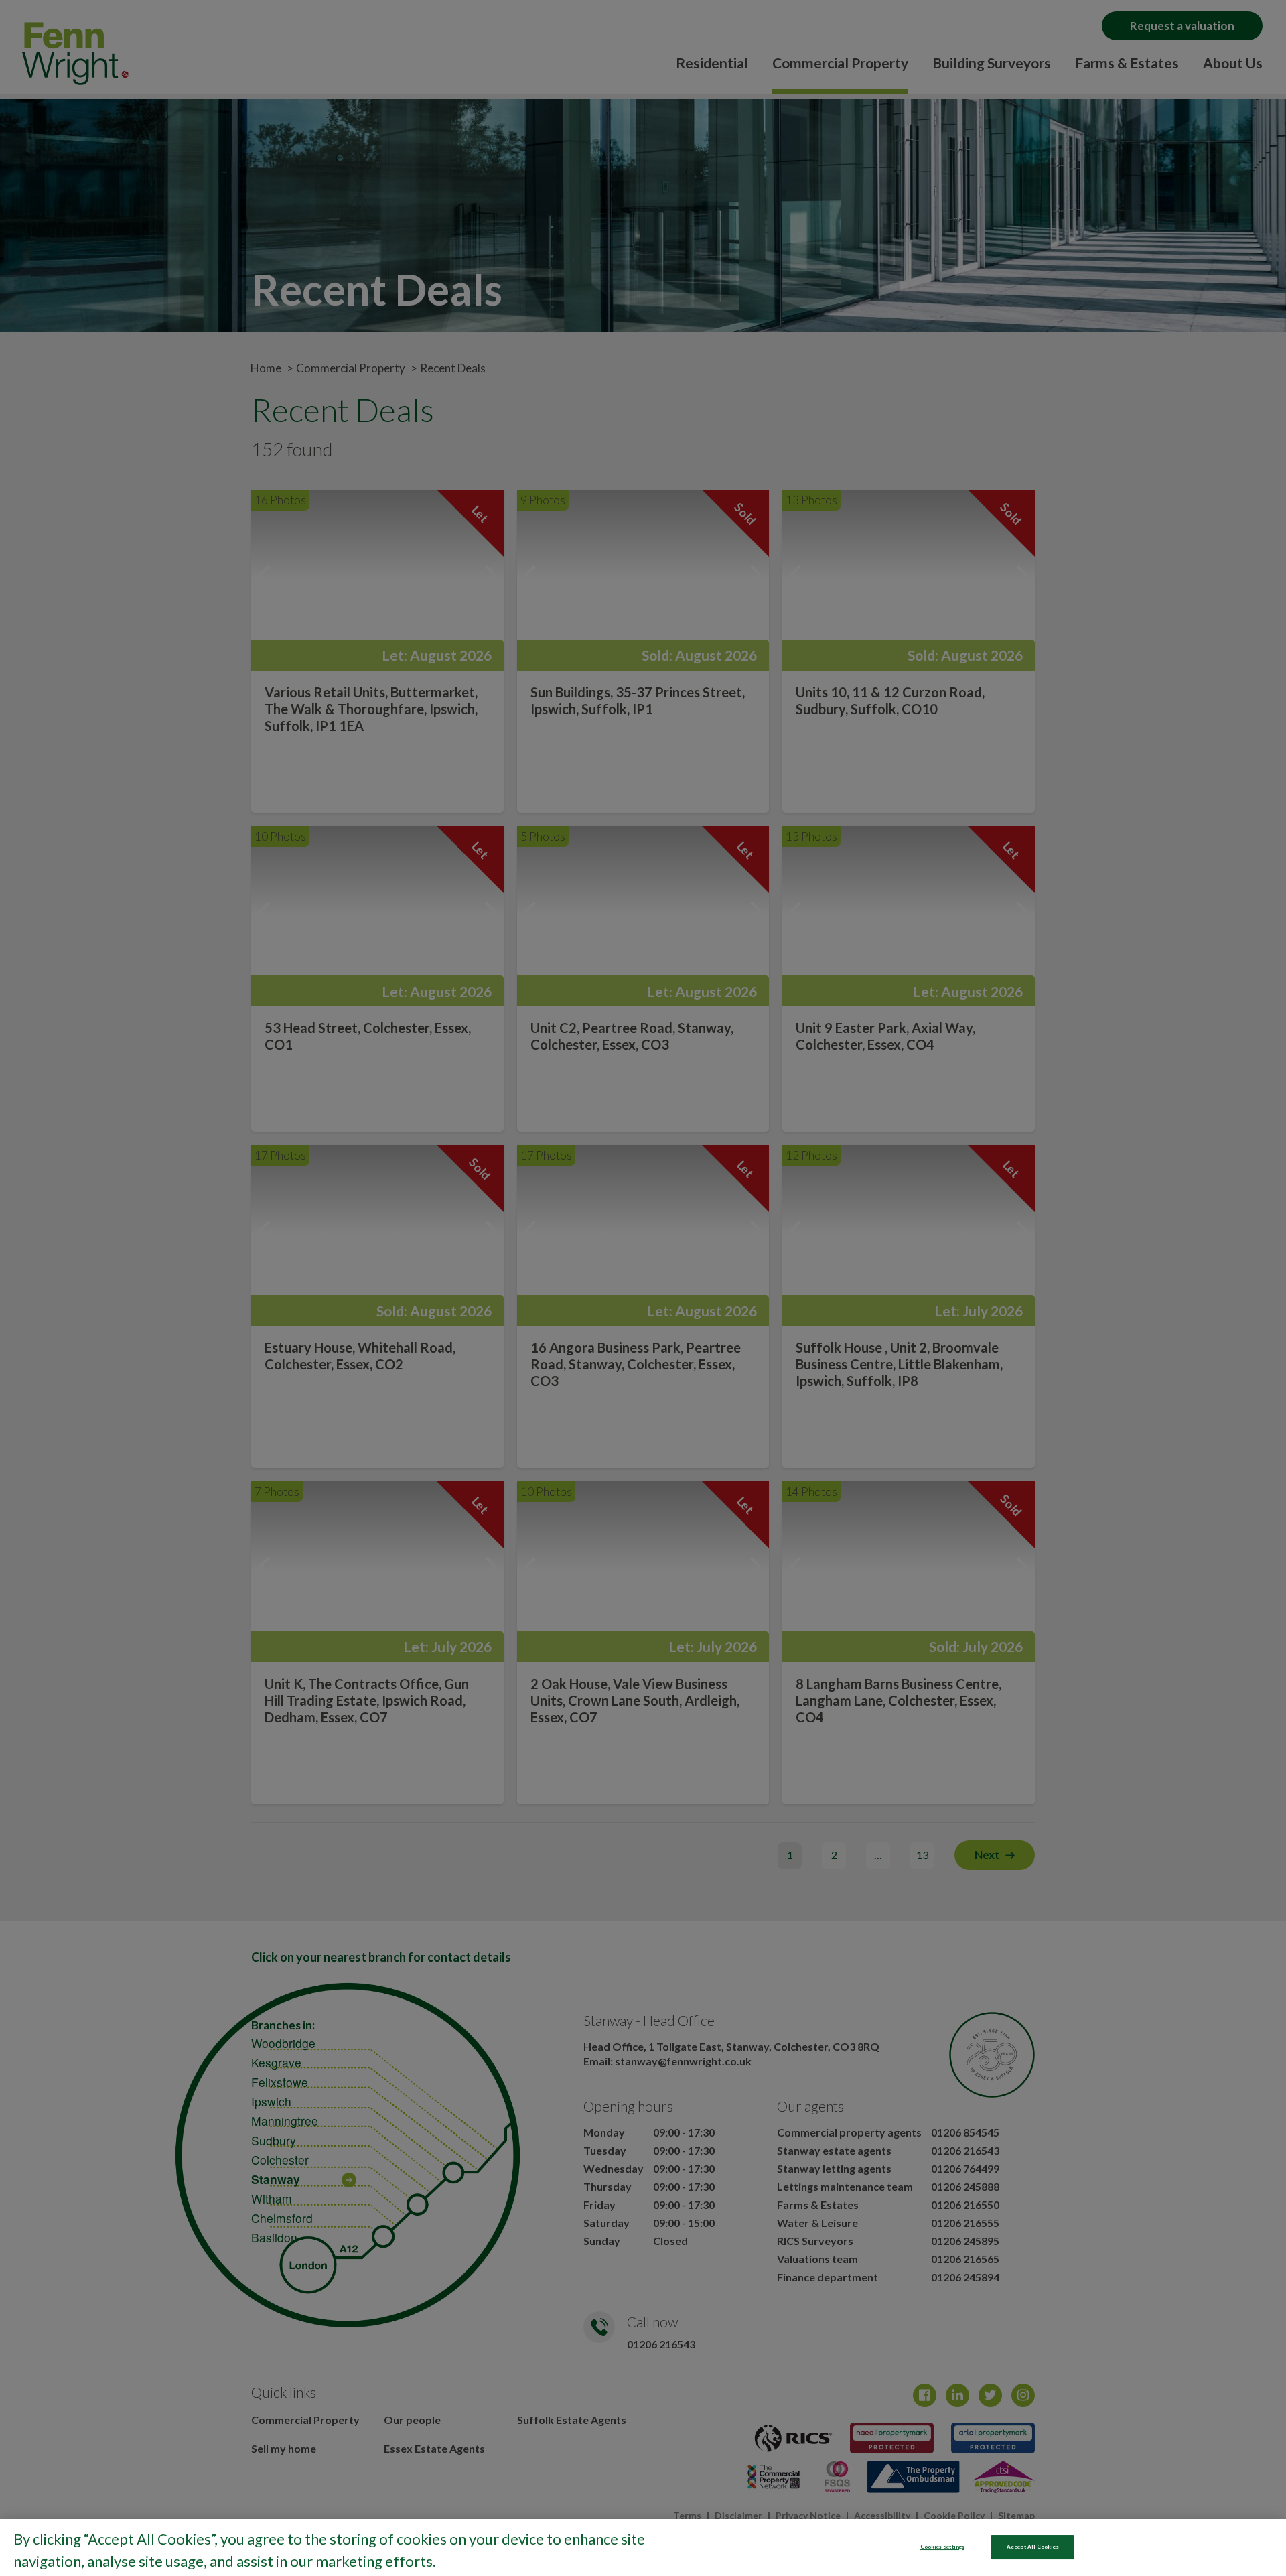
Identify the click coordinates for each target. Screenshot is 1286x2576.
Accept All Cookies (1032, 2547)
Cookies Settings (942, 2547)
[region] (643, 2548)
